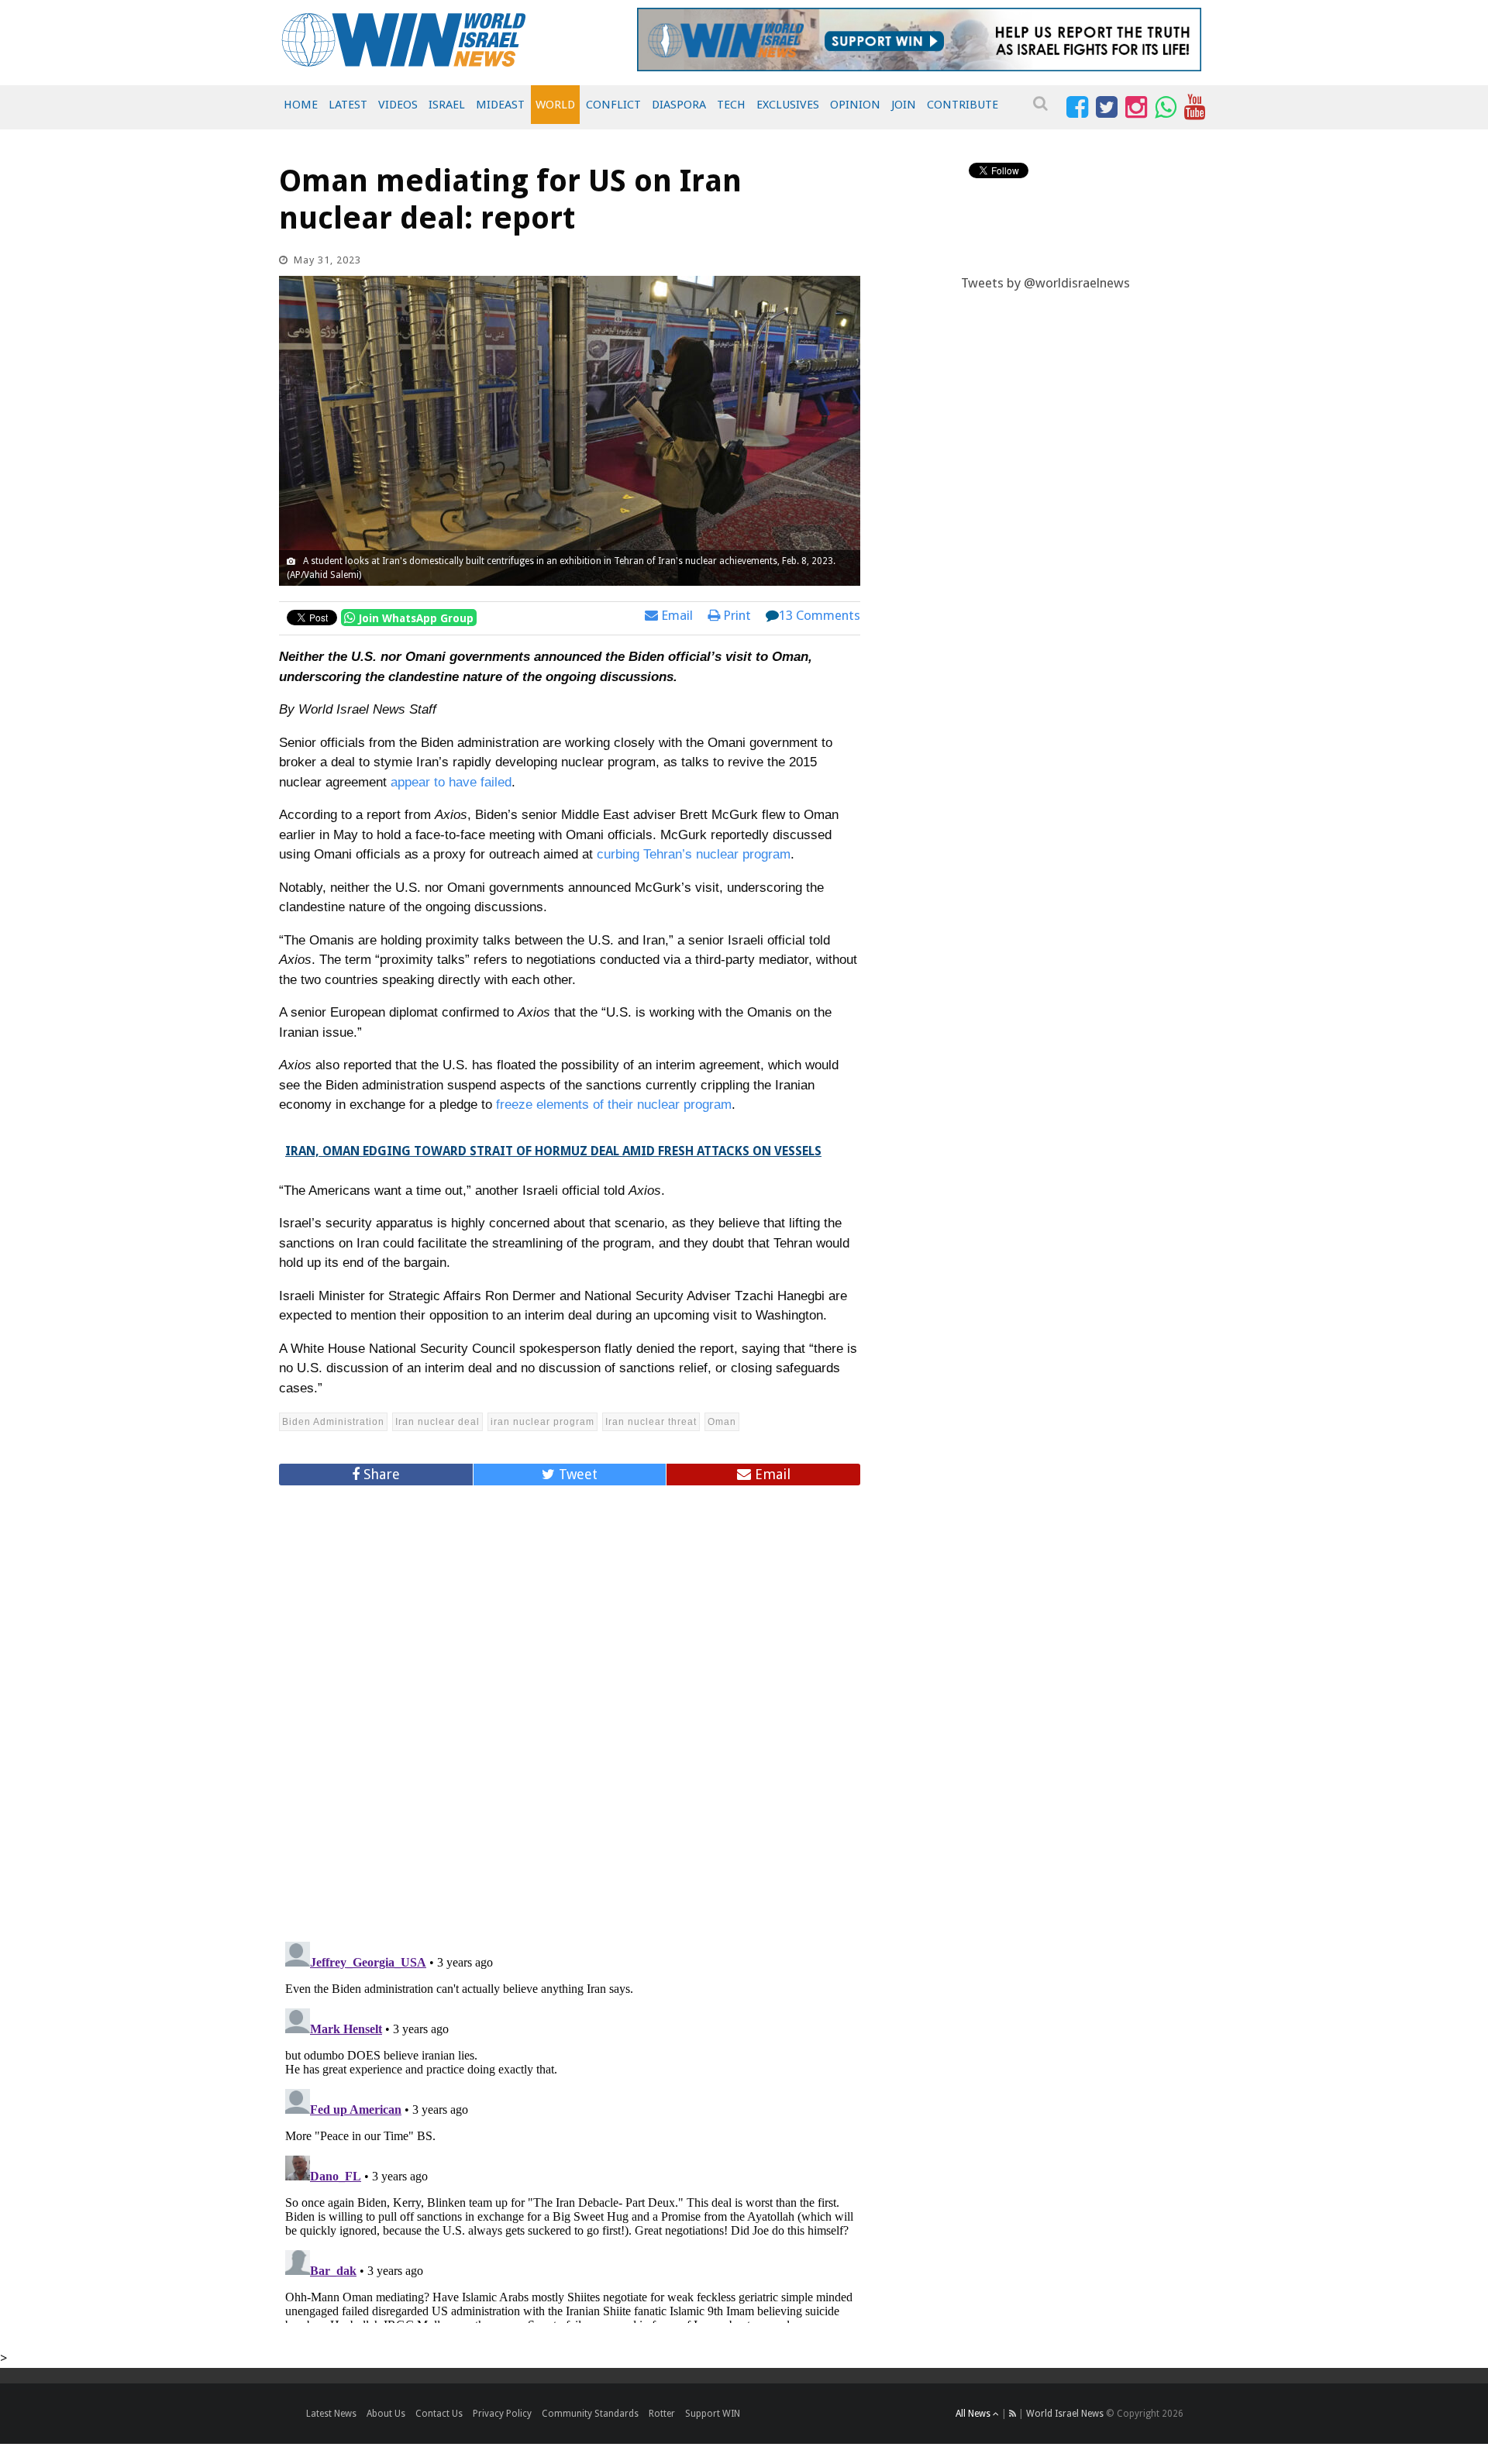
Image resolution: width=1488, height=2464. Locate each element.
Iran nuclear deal (437, 1422)
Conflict (613, 105)
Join (904, 105)
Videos (398, 105)
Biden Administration (333, 1422)
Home (301, 105)
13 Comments (820, 615)
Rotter (662, 2414)
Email (675, 615)
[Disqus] (570, 1707)
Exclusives (788, 105)
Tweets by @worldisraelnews (1045, 283)
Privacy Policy (502, 2414)
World (555, 105)
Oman (722, 1422)
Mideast (500, 105)
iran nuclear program (542, 1422)
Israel (447, 105)
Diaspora (679, 105)
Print (735, 615)
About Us (386, 2414)
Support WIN (713, 2414)
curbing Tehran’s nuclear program (694, 854)
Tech (731, 105)
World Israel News (1065, 2414)
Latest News (331, 2414)
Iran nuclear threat (651, 1422)
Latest (348, 105)
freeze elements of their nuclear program (614, 1105)
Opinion (855, 105)
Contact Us (439, 2414)
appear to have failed (451, 782)
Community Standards (590, 2414)
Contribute (963, 105)
